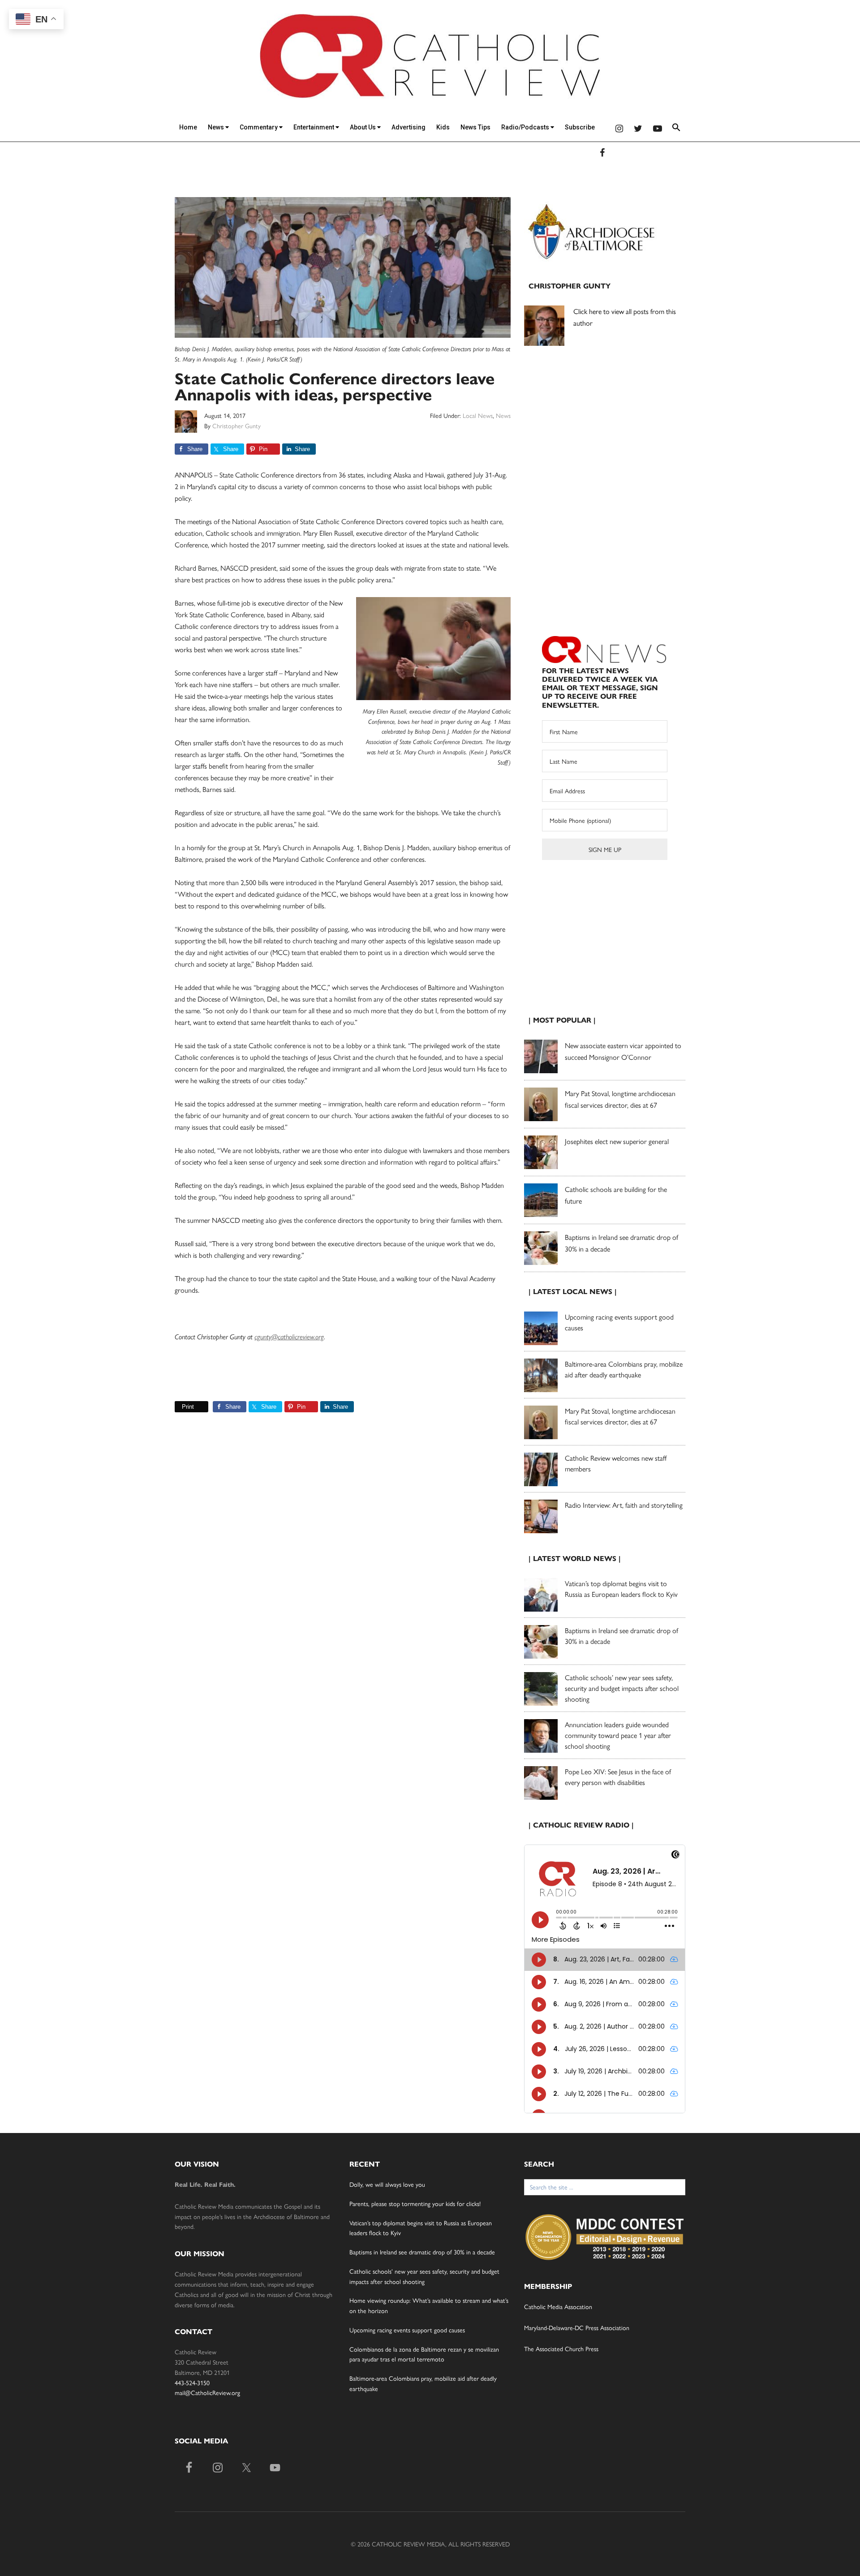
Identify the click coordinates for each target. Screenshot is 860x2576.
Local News (478, 415)
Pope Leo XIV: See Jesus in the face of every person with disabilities (618, 1777)
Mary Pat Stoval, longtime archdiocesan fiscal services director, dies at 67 (620, 1416)
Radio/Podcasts (526, 127)
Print (188, 1407)
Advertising (408, 127)
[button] (676, 129)
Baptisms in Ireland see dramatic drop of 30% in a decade (422, 2252)
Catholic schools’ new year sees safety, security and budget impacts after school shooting (622, 1688)
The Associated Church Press (561, 2348)
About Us (363, 127)
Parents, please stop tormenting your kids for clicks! (415, 2203)
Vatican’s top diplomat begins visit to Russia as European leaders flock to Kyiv (621, 1589)
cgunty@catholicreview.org (289, 1337)
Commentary (259, 127)
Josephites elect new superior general (617, 1141)
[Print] (178, 1407)
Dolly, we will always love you (387, 2184)
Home (188, 127)
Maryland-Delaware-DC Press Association (577, 2327)
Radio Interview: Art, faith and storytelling (624, 1505)
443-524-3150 (192, 2382)
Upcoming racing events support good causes (407, 2330)
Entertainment (314, 127)
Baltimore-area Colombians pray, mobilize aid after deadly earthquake (624, 1369)
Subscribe (580, 127)
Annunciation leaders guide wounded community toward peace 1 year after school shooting (618, 1735)
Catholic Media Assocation (558, 2306)
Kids (443, 127)
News (217, 127)
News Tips (475, 127)
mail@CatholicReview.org (207, 2392)
